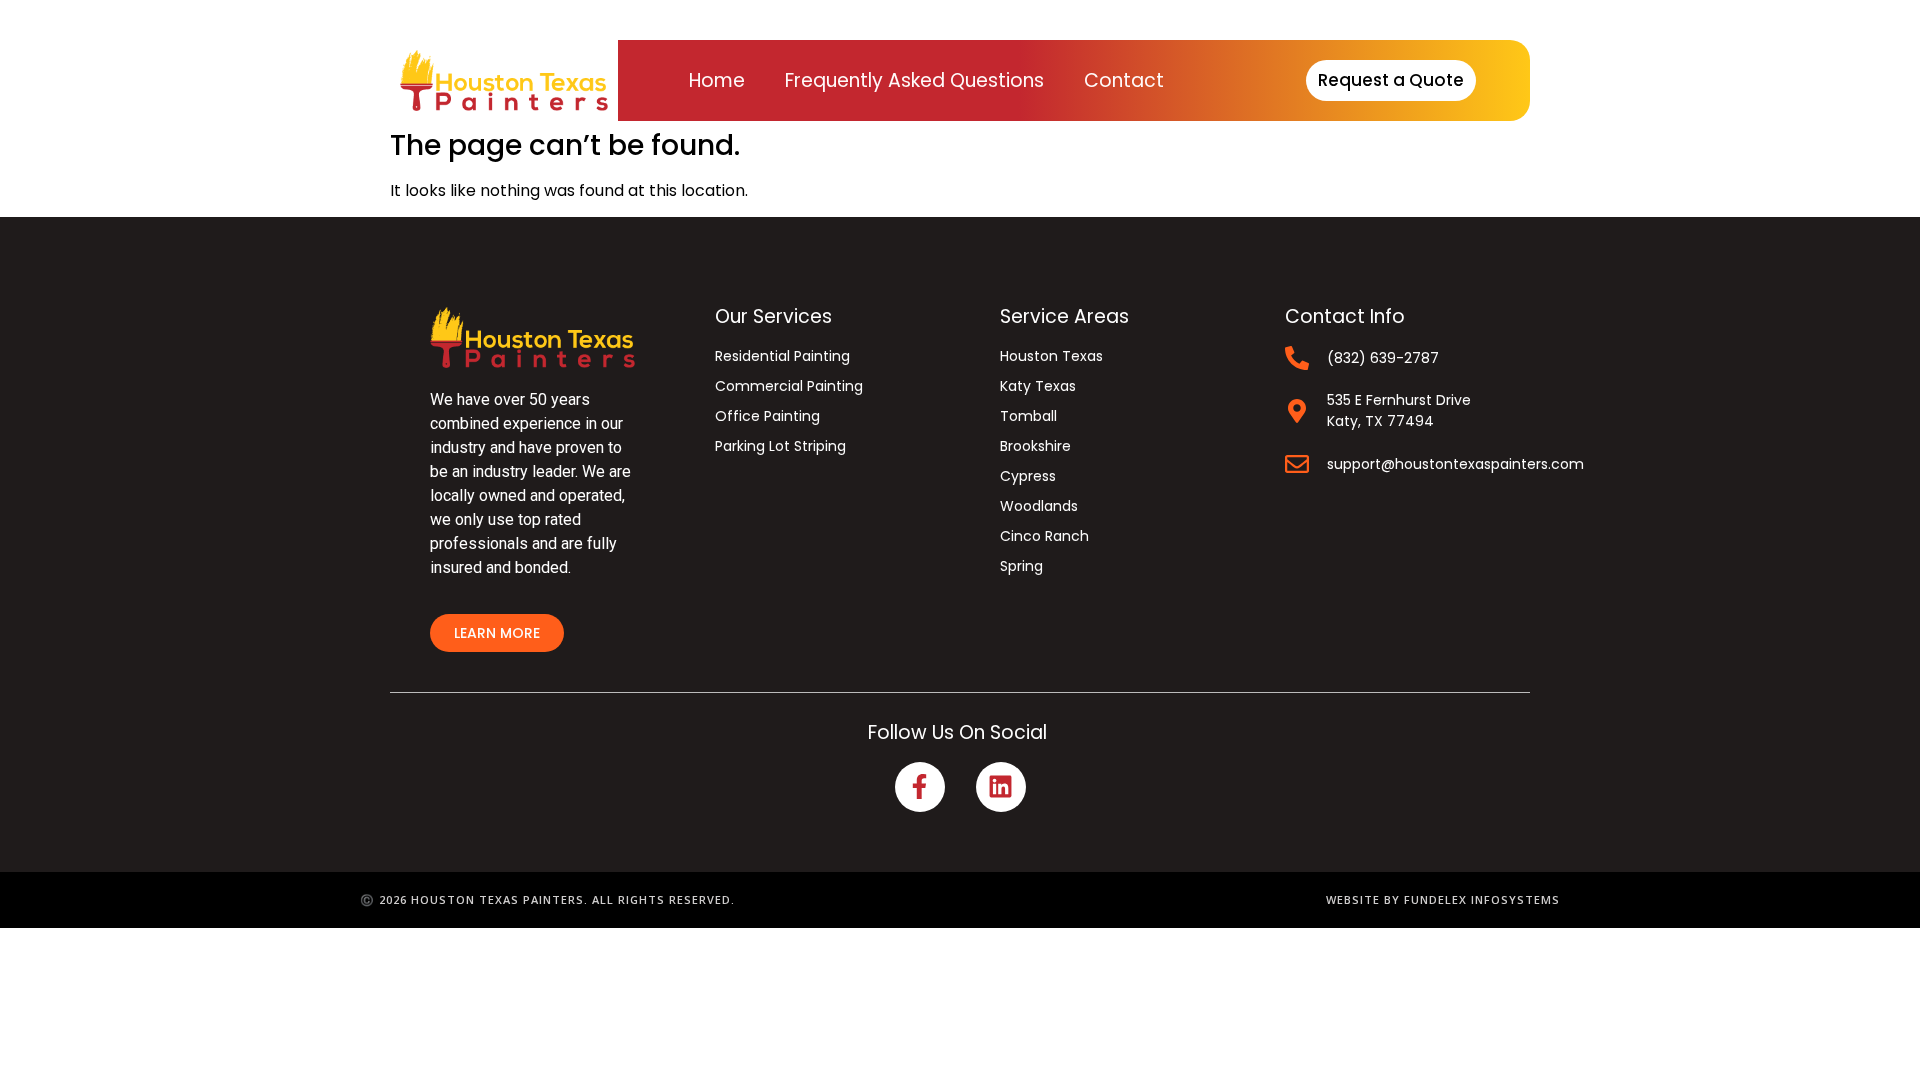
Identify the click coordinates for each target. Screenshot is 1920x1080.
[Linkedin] (1001, 787)
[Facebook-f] (920, 787)
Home (717, 80)
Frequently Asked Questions (914, 80)
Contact (1124, 80)
